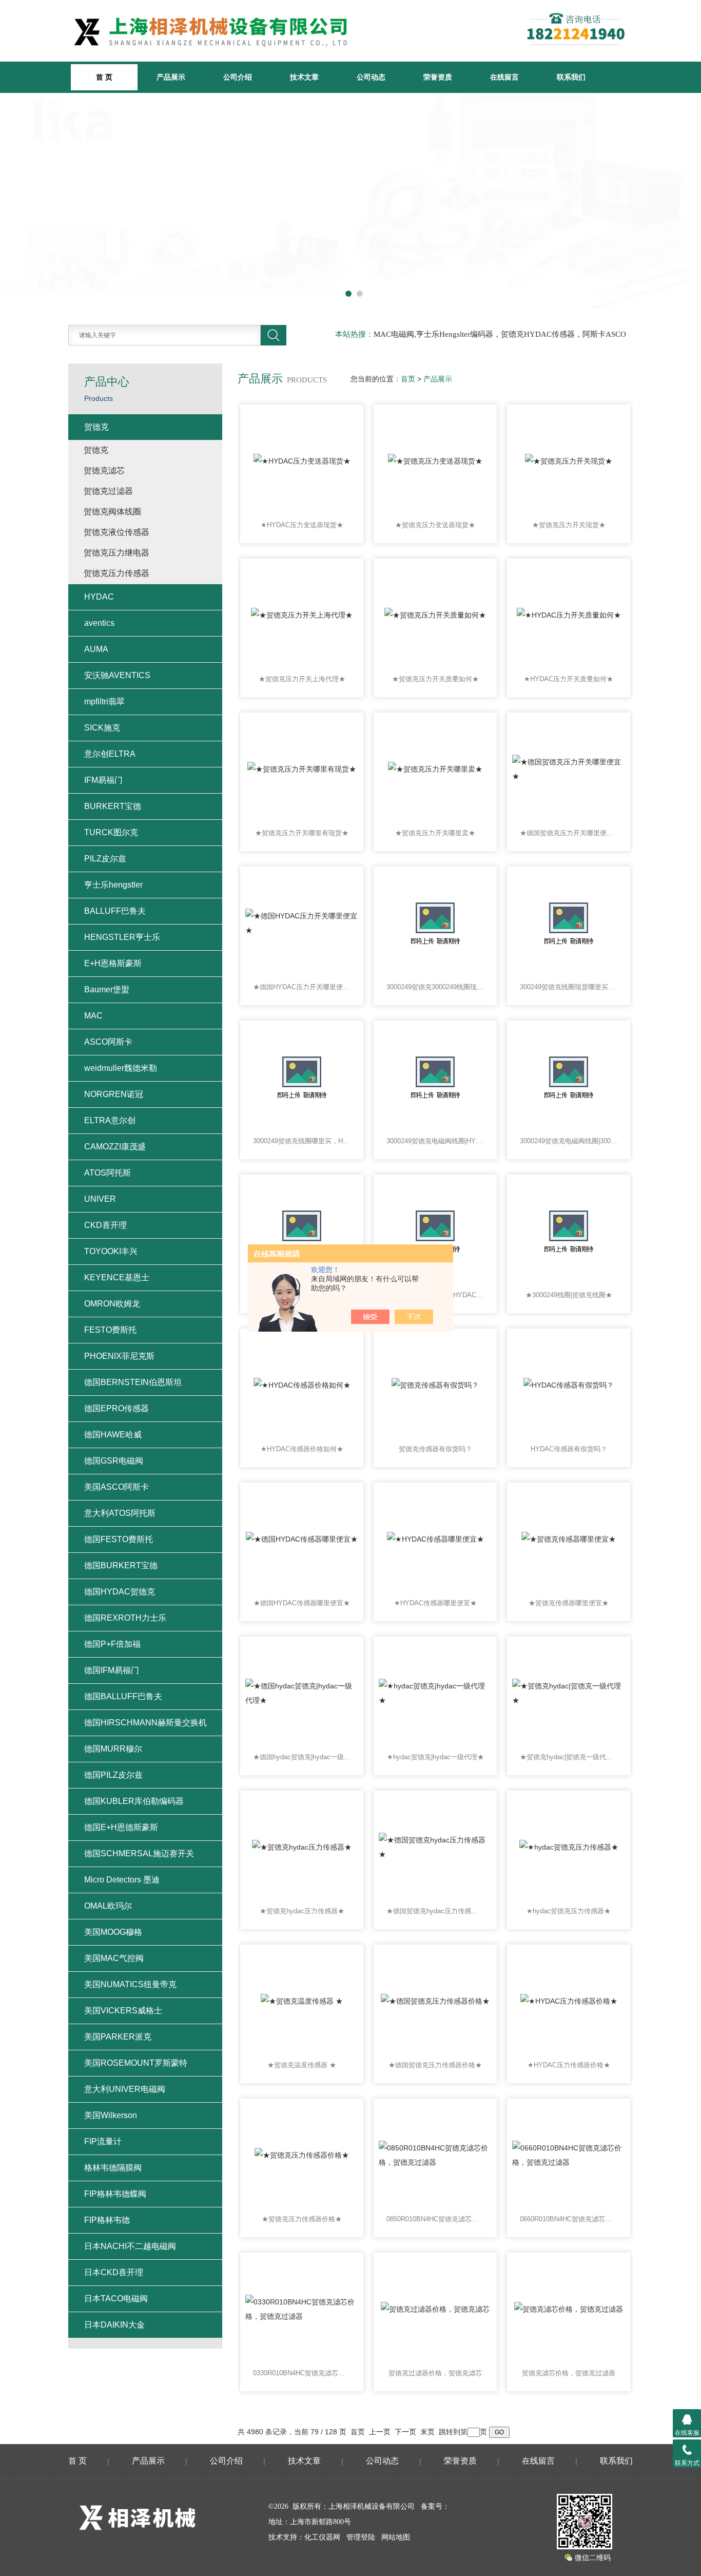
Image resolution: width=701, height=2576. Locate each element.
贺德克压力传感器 (116, 573)
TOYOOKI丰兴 (111, 1251)
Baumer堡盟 (107, 989)
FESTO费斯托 (110, 1330)
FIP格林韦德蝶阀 (115, 2194)
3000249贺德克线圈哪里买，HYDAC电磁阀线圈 (302, 1141)
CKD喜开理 (105, 1225)
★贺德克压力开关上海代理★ (302, 679)
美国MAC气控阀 (114, 1958)
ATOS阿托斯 (108, 1173)
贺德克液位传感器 (116, 532)
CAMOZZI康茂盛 (115, 1147)
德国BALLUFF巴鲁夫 (123, 1696)
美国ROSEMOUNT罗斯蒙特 (136, 2063)
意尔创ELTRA (110, 754)
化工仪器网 (322, 2537)
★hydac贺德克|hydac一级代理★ (435, 1757)
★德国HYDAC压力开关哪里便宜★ (302, 987)
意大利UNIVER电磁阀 (125, 2089)
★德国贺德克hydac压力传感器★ (435, 1911)
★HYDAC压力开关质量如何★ (569, 679)
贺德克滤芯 (104, 470)
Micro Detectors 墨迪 (122, 1880)
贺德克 (96, 427)
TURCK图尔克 (111, 832)
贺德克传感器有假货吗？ (435, 1449)
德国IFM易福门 (112, 1670)
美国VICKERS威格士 (123, 2011)
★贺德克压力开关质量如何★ (435, 679)
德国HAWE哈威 (113, 1435)
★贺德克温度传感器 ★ (302, 2065)
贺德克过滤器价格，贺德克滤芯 (435, 2373)
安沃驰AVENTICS (117, 675)
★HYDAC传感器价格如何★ (302, 1449)
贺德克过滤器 (108, 491)
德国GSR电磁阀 (114, 1461)
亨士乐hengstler (113, 885)
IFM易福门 (103, 780)
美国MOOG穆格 (113, 1932)
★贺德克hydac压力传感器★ (302, 1911)
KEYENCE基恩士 (117, 1277)
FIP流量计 (103, 2141)
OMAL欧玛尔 (108, 1906)
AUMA (96, 649)
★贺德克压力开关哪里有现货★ (302, 833)
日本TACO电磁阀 (116, 2299)
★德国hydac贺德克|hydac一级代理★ (302, 1757)
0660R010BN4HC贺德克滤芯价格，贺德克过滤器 (569, 2219)
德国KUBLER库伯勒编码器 (134, 1801)
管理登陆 (361, 2537)
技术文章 (304, 77)
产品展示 (171, 77)
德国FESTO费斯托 (119, 1539)
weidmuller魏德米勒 (121, 1068)
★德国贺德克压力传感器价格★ (435, 2065)
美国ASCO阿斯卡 (116, 1487)
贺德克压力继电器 (116, 553)
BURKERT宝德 (113, 806)
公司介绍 (238, 77)
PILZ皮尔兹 (105, 859)
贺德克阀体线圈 (112, 512)
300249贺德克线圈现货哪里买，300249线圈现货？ (569, 987)
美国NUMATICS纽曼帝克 (130, 1984)
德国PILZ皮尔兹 (113, 1775)
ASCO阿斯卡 (108, 1042)
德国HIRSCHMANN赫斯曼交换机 (145, 1723)
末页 (427, 2432)
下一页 (405, 2432)
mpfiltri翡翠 (104, 701)
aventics (99, 623)
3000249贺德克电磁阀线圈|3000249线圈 (569, 1141)
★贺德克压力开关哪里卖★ (435, 833)
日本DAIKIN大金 (114, 2325)
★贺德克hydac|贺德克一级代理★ (569, 1757)
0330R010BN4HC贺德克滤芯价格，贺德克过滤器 (302, 2373)
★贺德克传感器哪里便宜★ (569, 1603)
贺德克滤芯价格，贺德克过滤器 (569, 2373)
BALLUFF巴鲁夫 (115, 911)
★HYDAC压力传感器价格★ (569, 2065)
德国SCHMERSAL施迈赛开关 (139, 1853)
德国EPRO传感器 (116, 1408)
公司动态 (371, 77)
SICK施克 (102, 728)
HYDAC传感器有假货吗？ (569, 1449)
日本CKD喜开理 (114, 2272)
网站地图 (396, 2537)
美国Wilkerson (111, 2115)
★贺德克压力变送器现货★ (435, 525)
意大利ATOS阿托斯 (120, 1513)
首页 (408, 379)
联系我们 (571, 77)
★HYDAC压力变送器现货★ (302, 525)
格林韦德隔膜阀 (113, 2168)
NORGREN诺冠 (114, 1094)
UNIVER (100, 1199)
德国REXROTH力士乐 (125, 1618)
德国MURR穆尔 (113, 1749)
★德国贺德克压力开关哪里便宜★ (569, 833)
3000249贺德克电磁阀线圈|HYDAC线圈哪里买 (435, 1141)
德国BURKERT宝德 (121, 1565)
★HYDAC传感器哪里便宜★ (435, 1603)
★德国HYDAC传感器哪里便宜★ (302, 1603)
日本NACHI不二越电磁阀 (130, 2246)
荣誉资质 (438, 77)
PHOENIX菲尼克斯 (119, 1356)
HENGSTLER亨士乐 (122, 937)
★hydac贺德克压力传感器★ (569, 1911)
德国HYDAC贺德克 (120, 1592)
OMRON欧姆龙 (112, 1304)
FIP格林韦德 (107, 2220)
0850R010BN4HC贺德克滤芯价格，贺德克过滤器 (435, 2219)
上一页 (380, 2432)
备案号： (435, 2506)
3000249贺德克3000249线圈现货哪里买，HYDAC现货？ (435, 987)
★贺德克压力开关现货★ (569, 525)
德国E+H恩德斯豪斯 (121, 1827)
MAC (93, 1016)
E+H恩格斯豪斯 (113, 963)
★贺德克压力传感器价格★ (302, 2219)
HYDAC (99, 597)
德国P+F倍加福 (112, 1644)
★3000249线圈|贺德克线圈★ (569, 1295)
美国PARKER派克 (118, 2037)
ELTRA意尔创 (110, 1120)
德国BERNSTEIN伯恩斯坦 (133, 1382)
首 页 (77, 2461)
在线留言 (504, 77)
